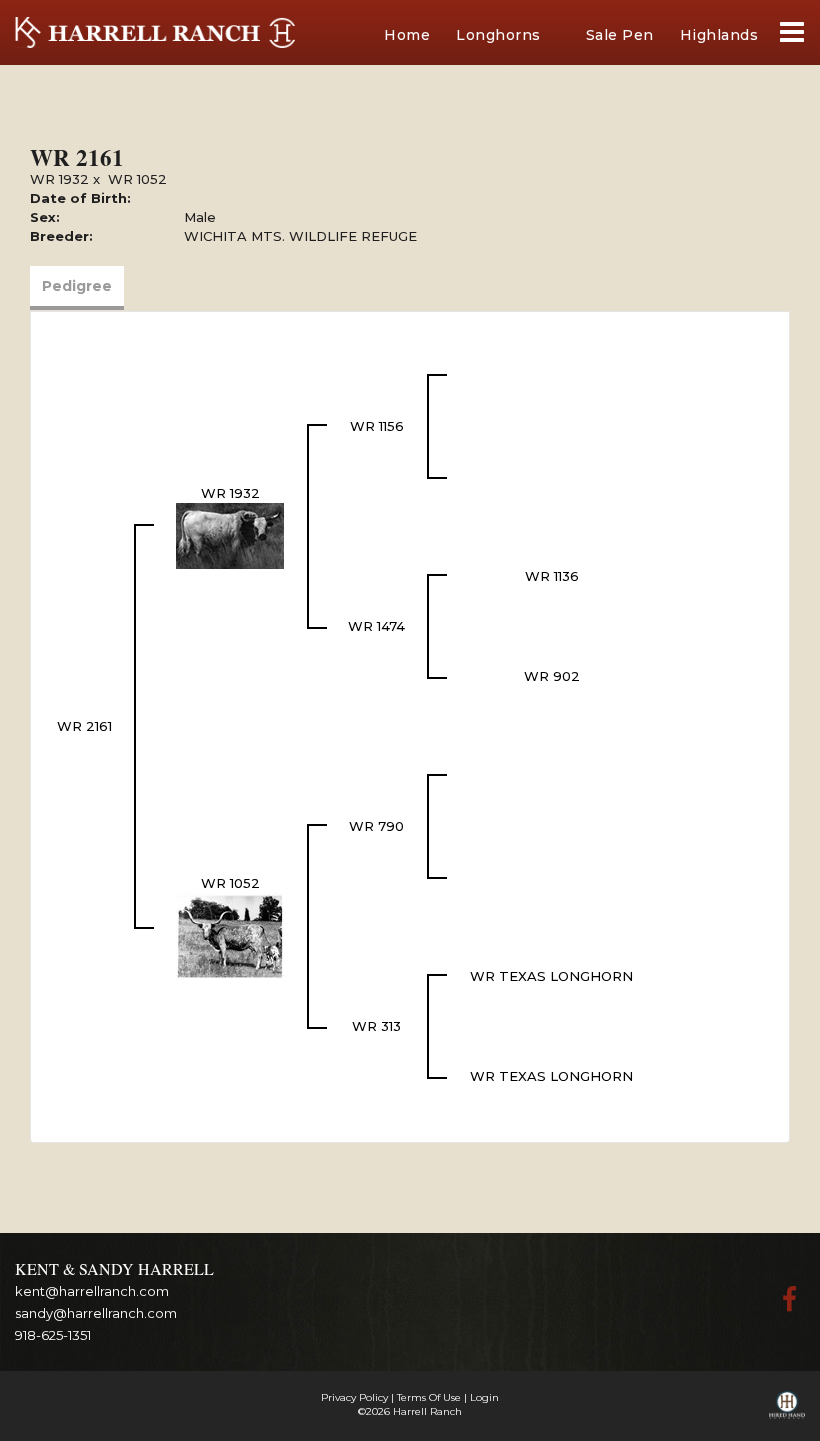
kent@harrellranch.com (92, 1291)
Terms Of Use (429, 1397)
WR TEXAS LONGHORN (551, 976)
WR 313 (376, 1026)
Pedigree (77, 286)
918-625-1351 (53, 1335)
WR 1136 (552, 576)
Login (484, 1397)
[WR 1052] (230, 934)
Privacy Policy (354, 1397)
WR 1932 (59, 179)
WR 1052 (137, 179)
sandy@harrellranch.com (96, 1313)
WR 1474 (376, 626)
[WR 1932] (230, 534)
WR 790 (376, 826)
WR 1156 (377, 426)
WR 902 (552, 676)
